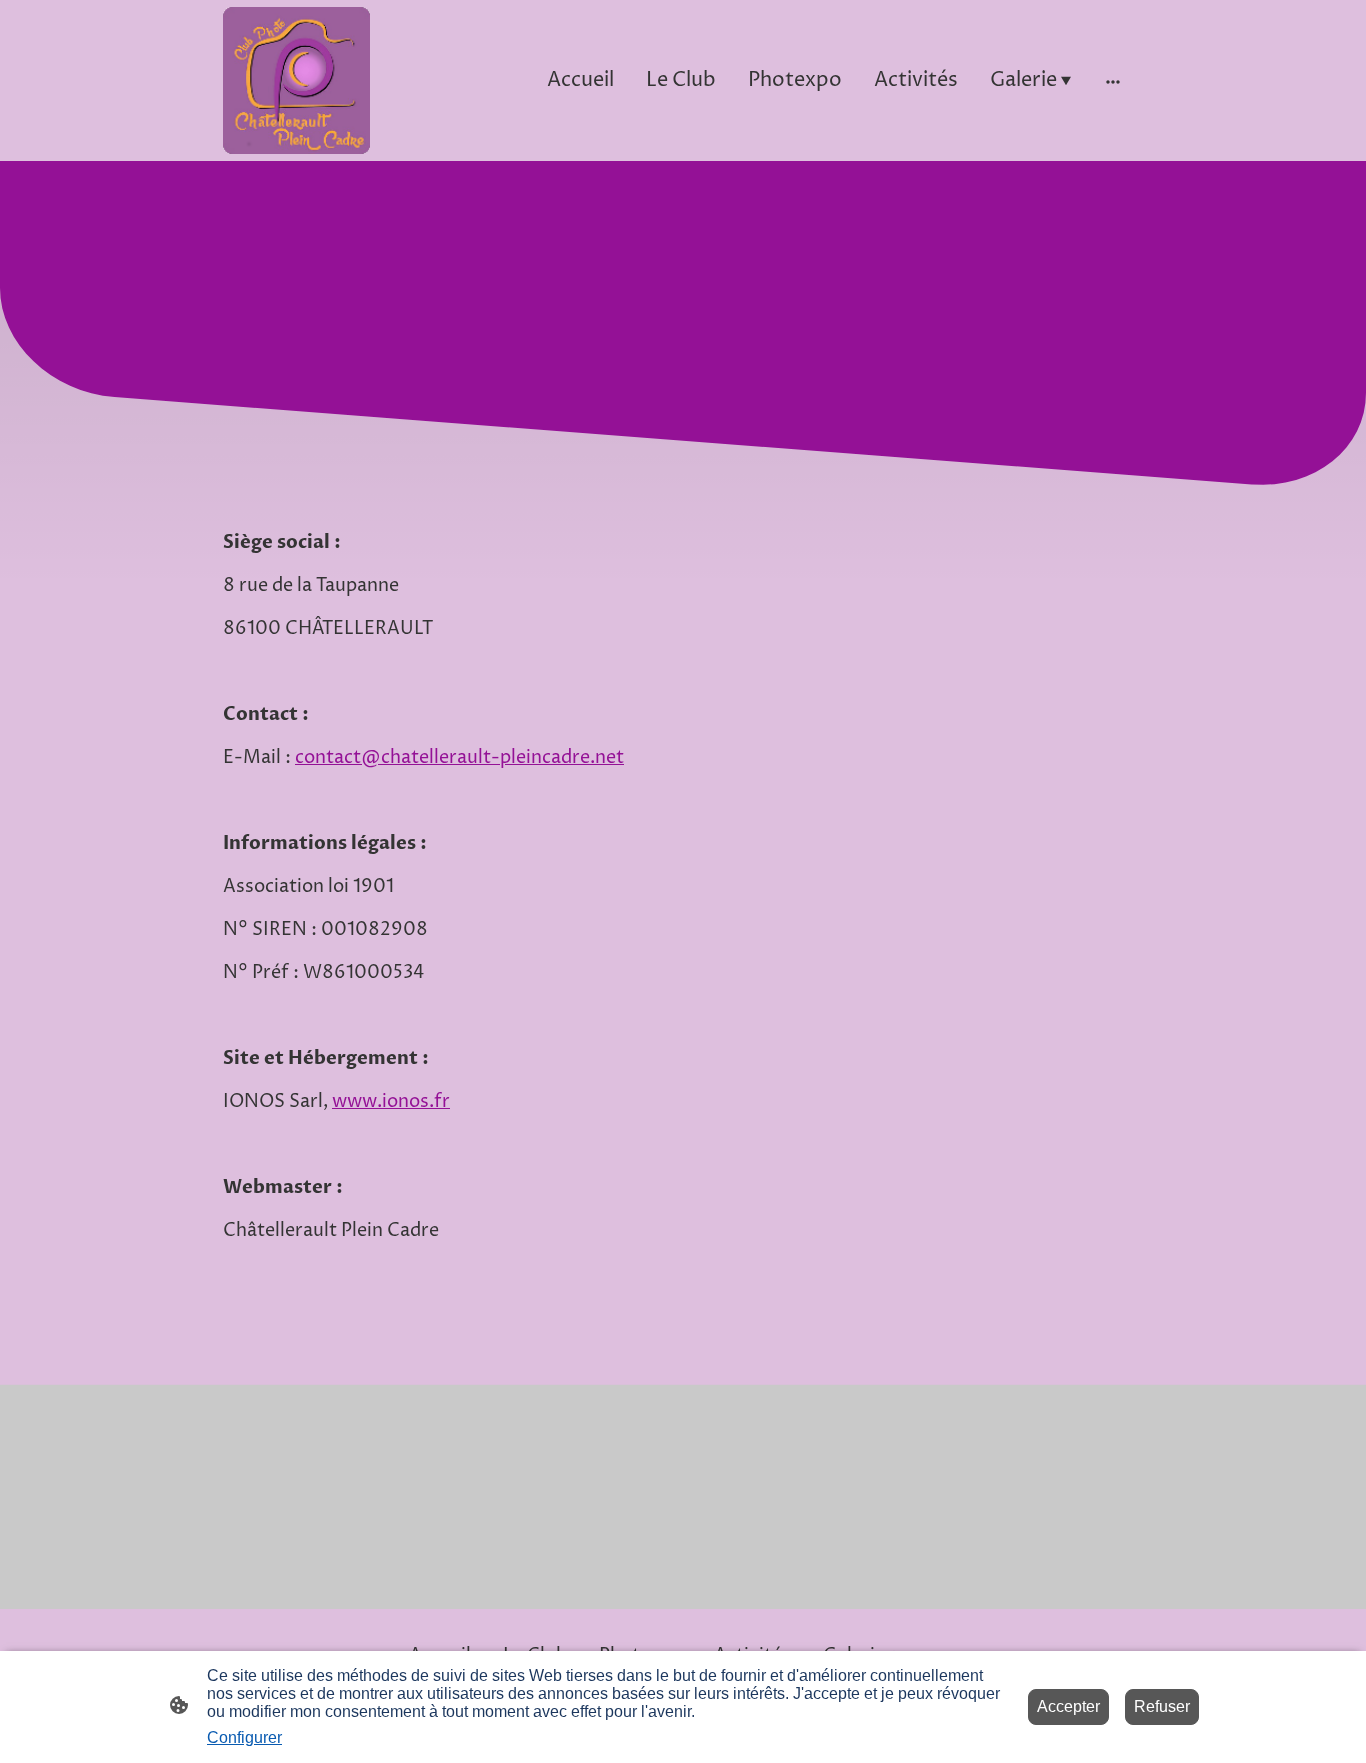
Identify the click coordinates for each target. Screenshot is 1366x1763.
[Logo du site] (296, 80)
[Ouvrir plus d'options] (1113, 80)
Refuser (1162, 1706)
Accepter (1068, 1706)
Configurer (244, 1737)
